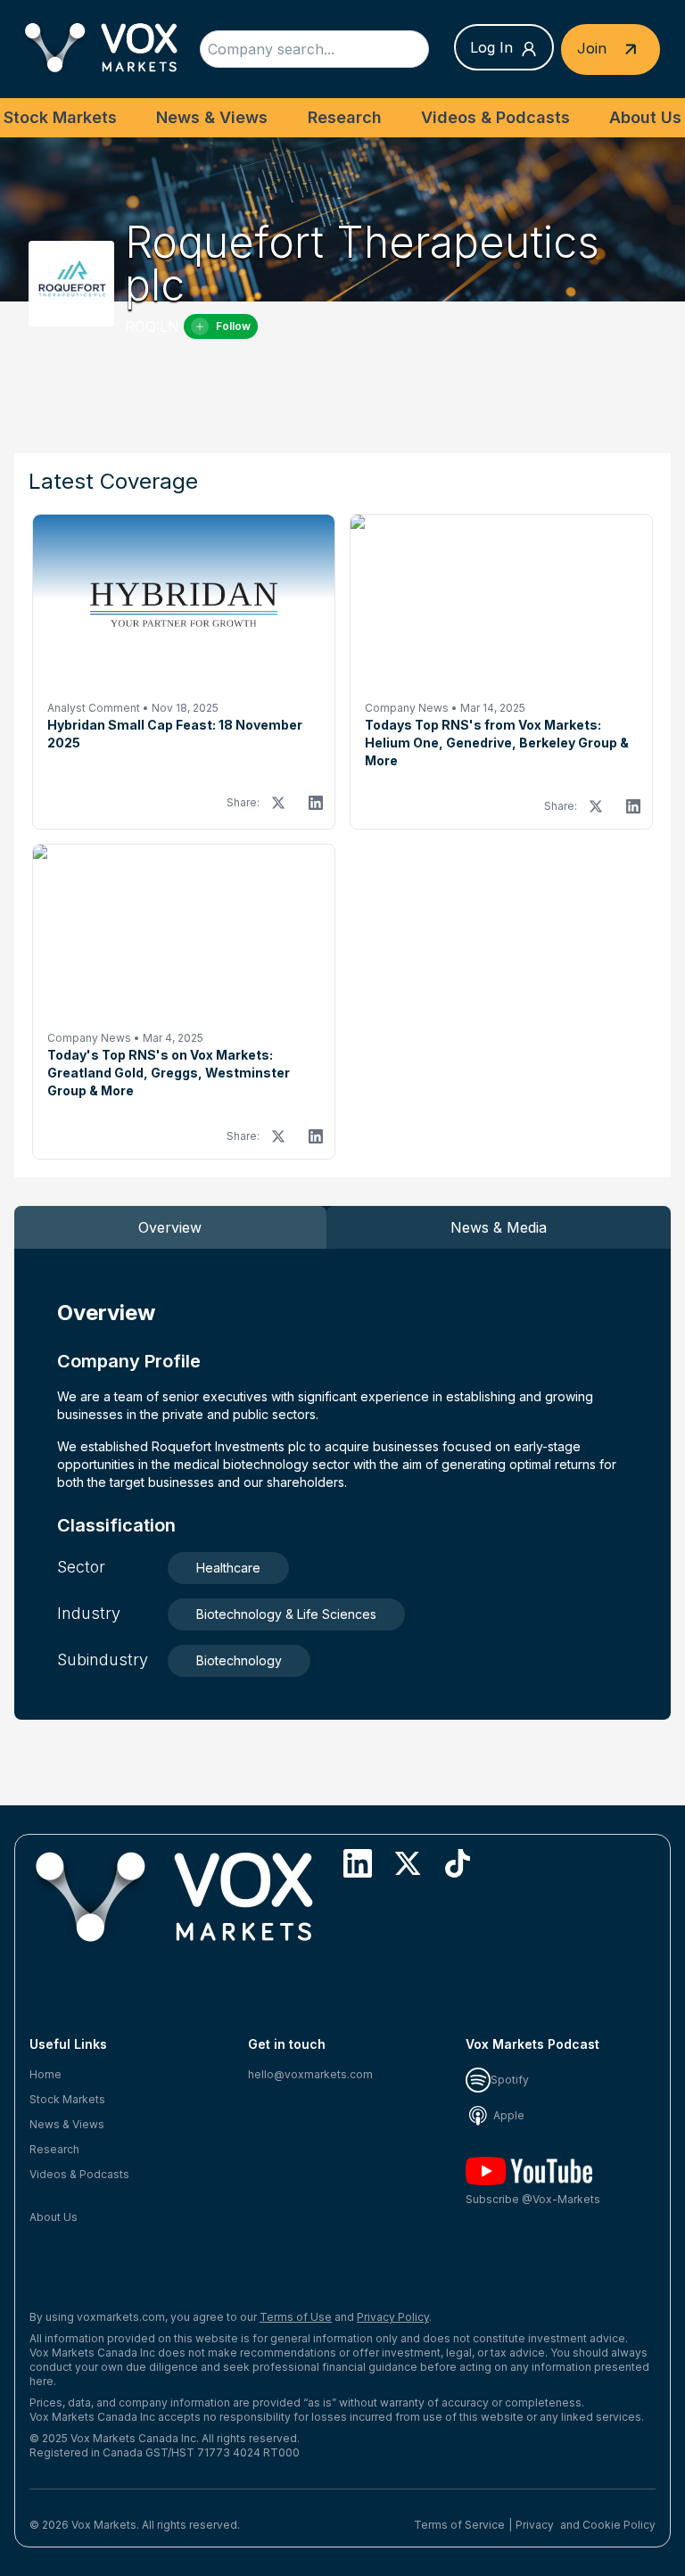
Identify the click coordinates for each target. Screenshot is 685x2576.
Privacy (535, 2525)
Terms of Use (296, 2317)
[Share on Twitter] (278, 803)
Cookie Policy (619, 2525)
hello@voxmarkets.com (310, 2074)
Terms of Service (459, 2525)
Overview (170, 1227)
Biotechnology (239, 1660)
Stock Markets (60, 117)
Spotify (510, 2080)
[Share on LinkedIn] (316, 803)
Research (345, 117)
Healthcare (228, 1568)
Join (594, 47)
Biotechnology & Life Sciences (286, 1614)
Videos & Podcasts (495, 117)
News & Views (212, 117)
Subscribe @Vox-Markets (533, 2199)
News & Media (499, 1227)
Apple (508, 2115)
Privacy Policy (393, 2317)
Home (45, 2074)
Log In (491, 47)
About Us (645, 117)
